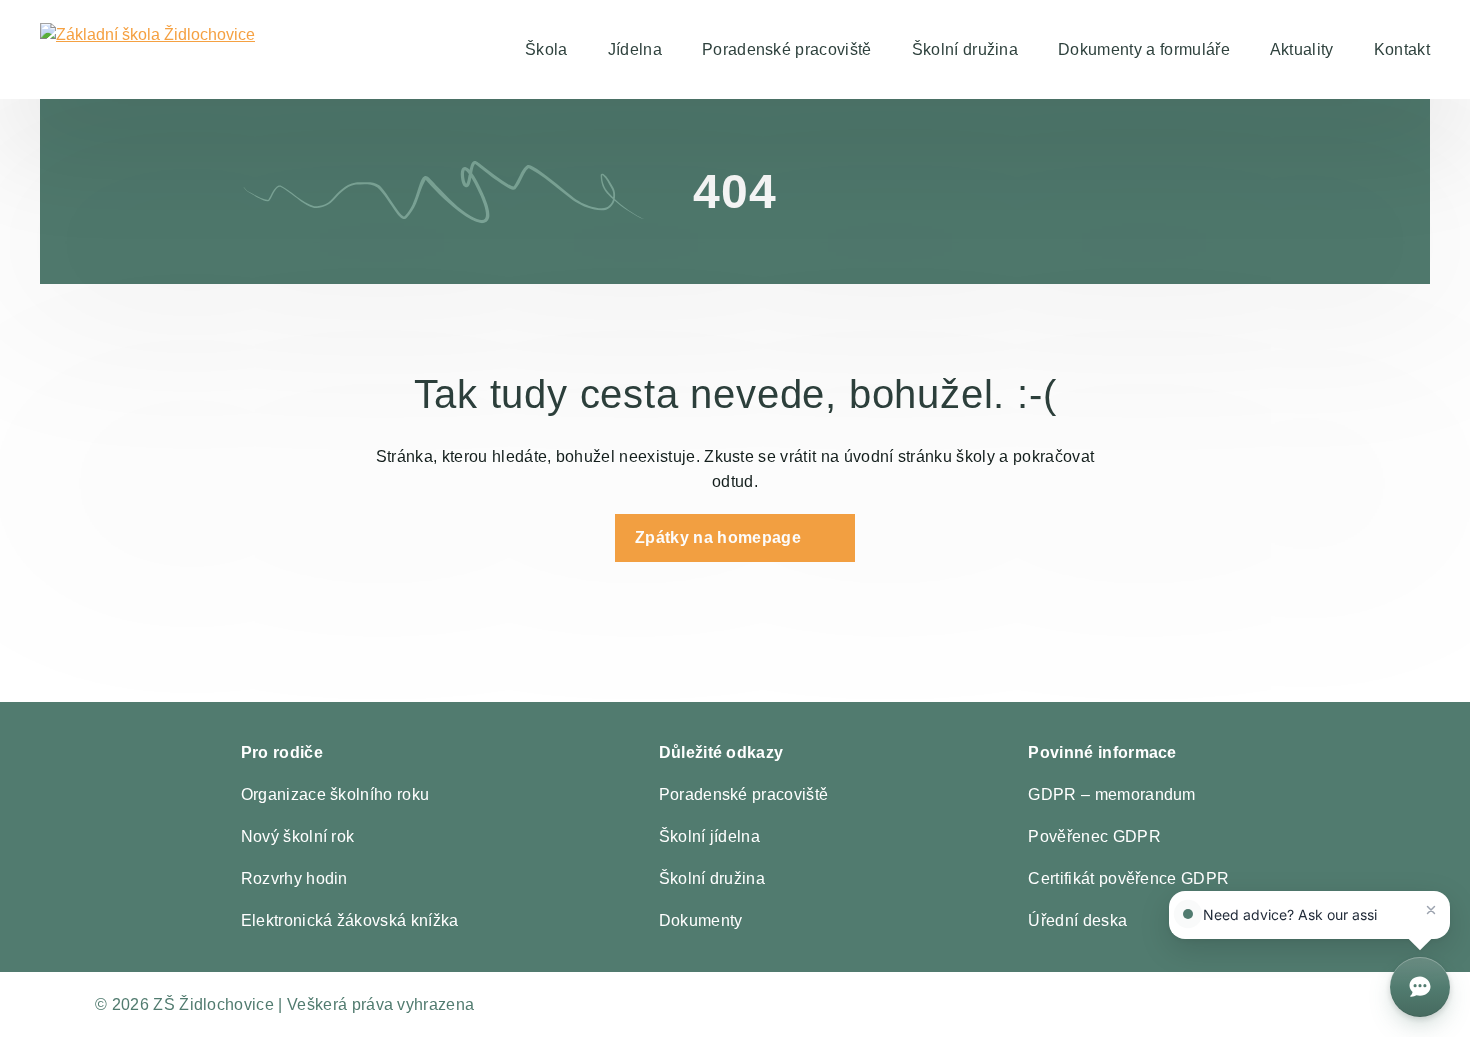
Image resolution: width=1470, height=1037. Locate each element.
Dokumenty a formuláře (1144, 49)
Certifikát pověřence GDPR (1128, 878)
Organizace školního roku (335, 794)
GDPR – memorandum (1111, 794)
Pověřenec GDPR (1094, 836)
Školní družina (965, 49)
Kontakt (1402, 49)
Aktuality (1302, 49)
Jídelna (635, 49)
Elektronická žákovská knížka (350, 920)
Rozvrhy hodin (294, 878)
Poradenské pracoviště (787, 49)
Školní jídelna (709, 836)
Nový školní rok (298, 836)
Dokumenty (701, 920)
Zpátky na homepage (718, 537)
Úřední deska (1077, 920)
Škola (546, 49)
